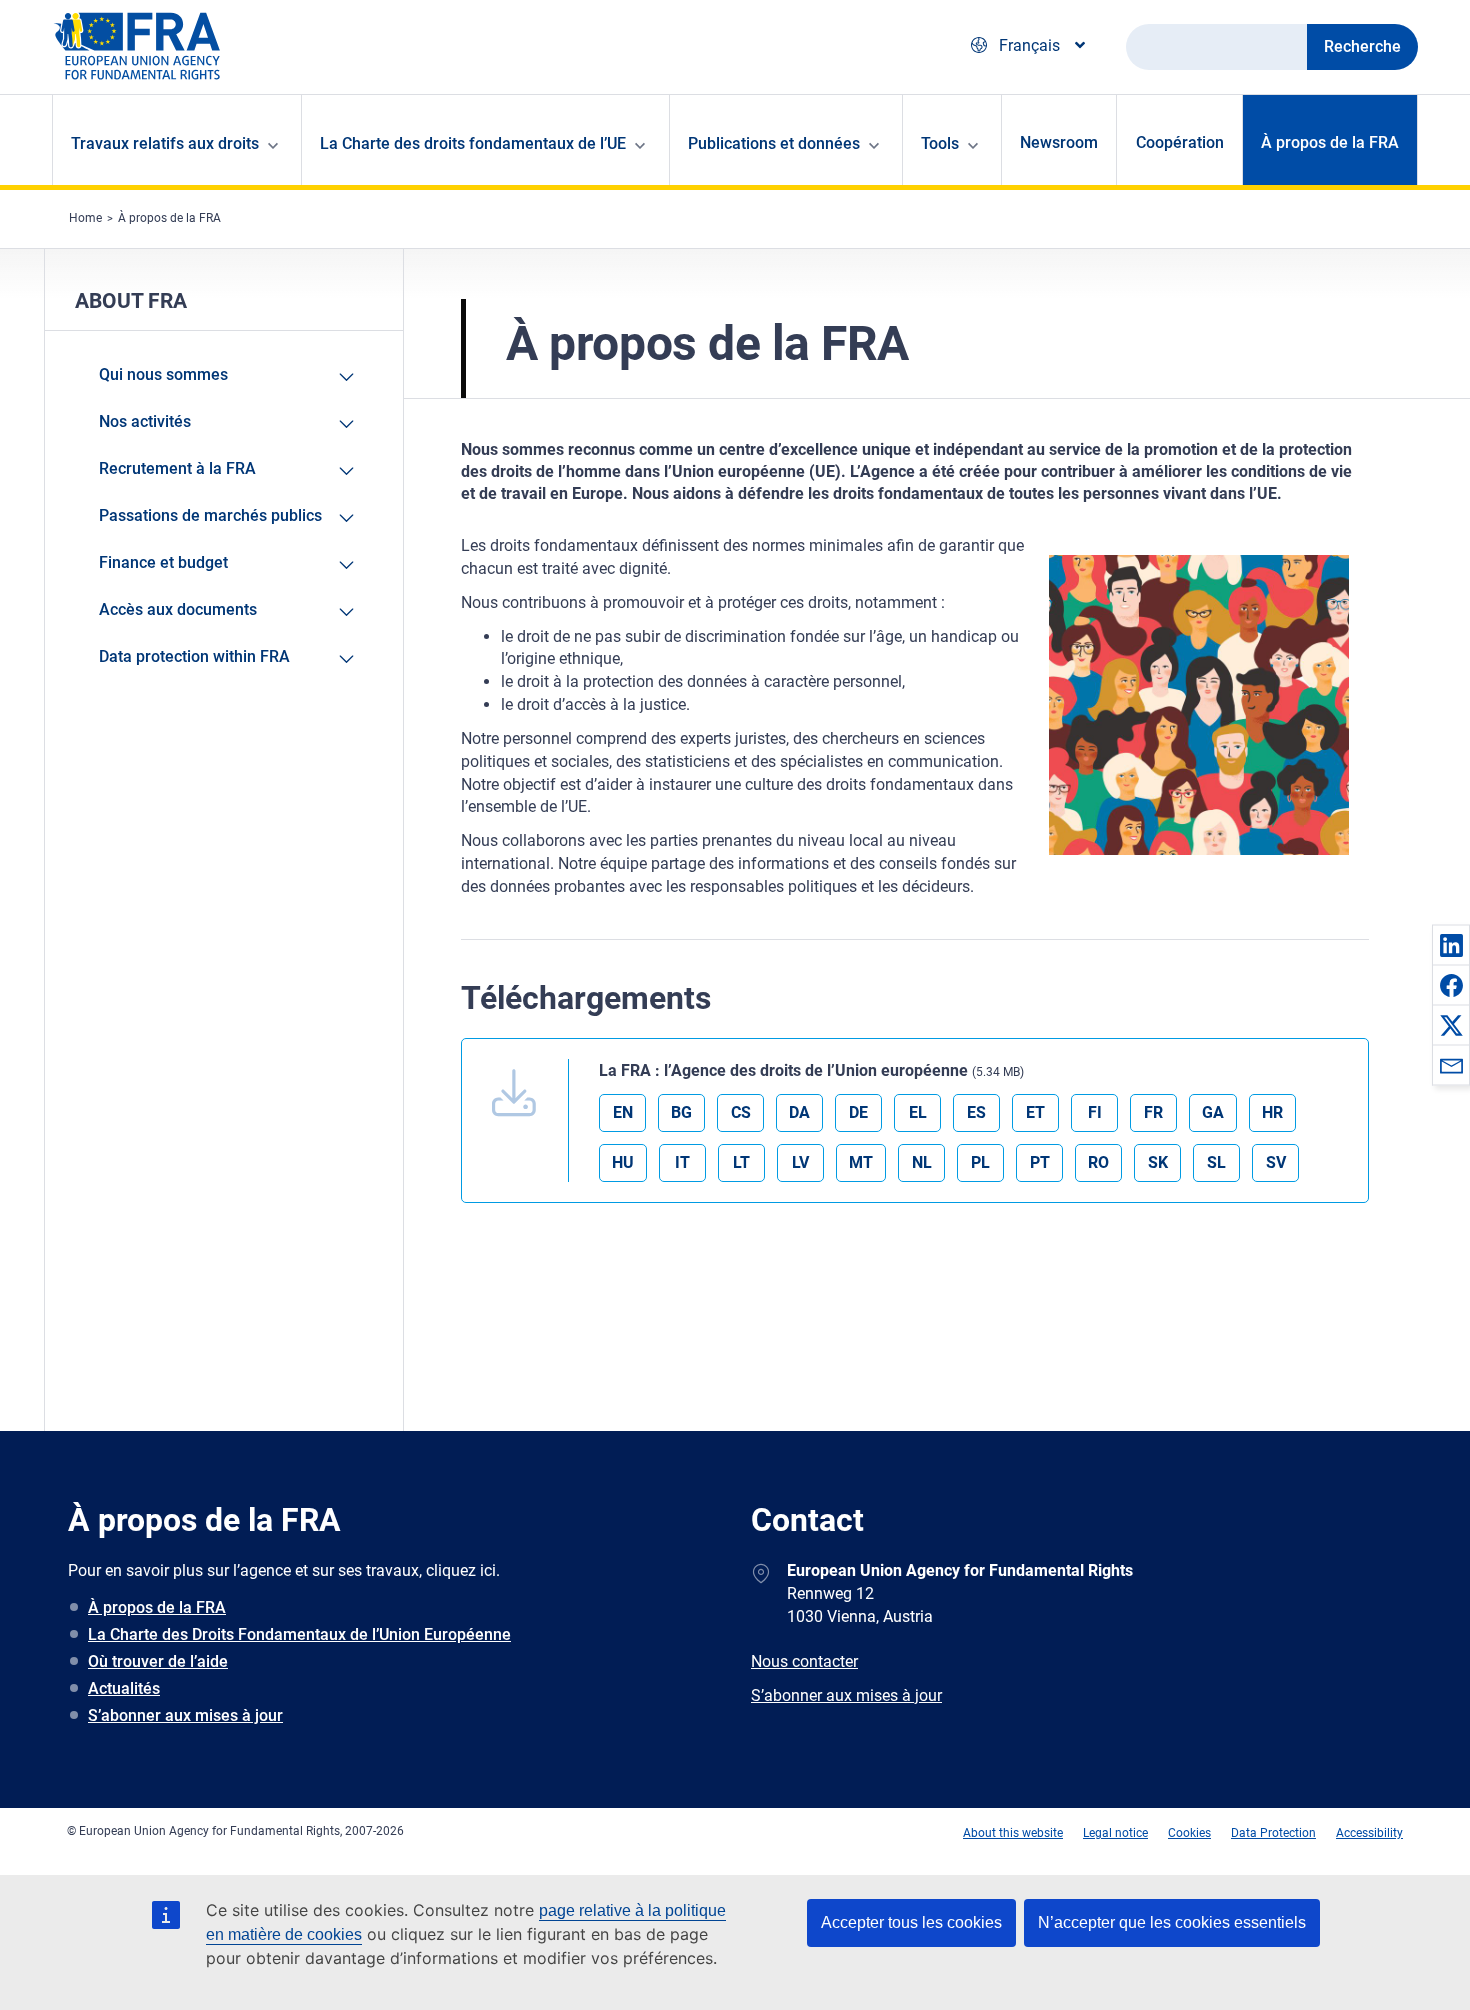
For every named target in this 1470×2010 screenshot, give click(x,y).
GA (1213, 1112)
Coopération (1180, 142)
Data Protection (1273, 1833)
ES (976, 1112)
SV (1276, 1162)
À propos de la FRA (1330, 142)
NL (922, 1162)
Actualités (124, 1688)
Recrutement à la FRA (177, 468)
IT (682, 1162)
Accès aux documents (178, 609)
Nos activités (145, 421)
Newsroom (1059, 142)
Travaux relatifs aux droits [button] (165, 143)
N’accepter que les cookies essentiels (1172, 1922)
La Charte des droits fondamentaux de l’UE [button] (473, 143)
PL (980, 1162)
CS (741, 1112)
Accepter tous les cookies (911, 1922)
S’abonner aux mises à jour (185, 1715)
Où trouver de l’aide (158, 1661)
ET (1035, 1112)
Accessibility (1369, 1833)
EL (918, 1112)
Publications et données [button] (774, 143)
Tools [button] (940, 143)
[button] (1451, 945)
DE (858, 1112)
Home (85, 218)
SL (1216, 1162)
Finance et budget (163, 562)
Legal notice (1115, 1833)
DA (799, 1112)
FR (1153, 1112)
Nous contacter (804, 1661)
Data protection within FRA (194, 656)
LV (800, 1162)
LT (741, 1162)
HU (623, 1162)
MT (861, 1162)
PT (1040, 1162)
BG (681, 1112)
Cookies (1189, 1833)
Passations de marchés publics (210, 515)
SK (1158, 1162)
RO (1098, 1162)
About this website (1013, 1833)
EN (623, 1112)
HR (1272, 1112)
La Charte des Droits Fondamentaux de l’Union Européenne (299, 1634)
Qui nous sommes (163, 374)
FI (1095, 1112)
